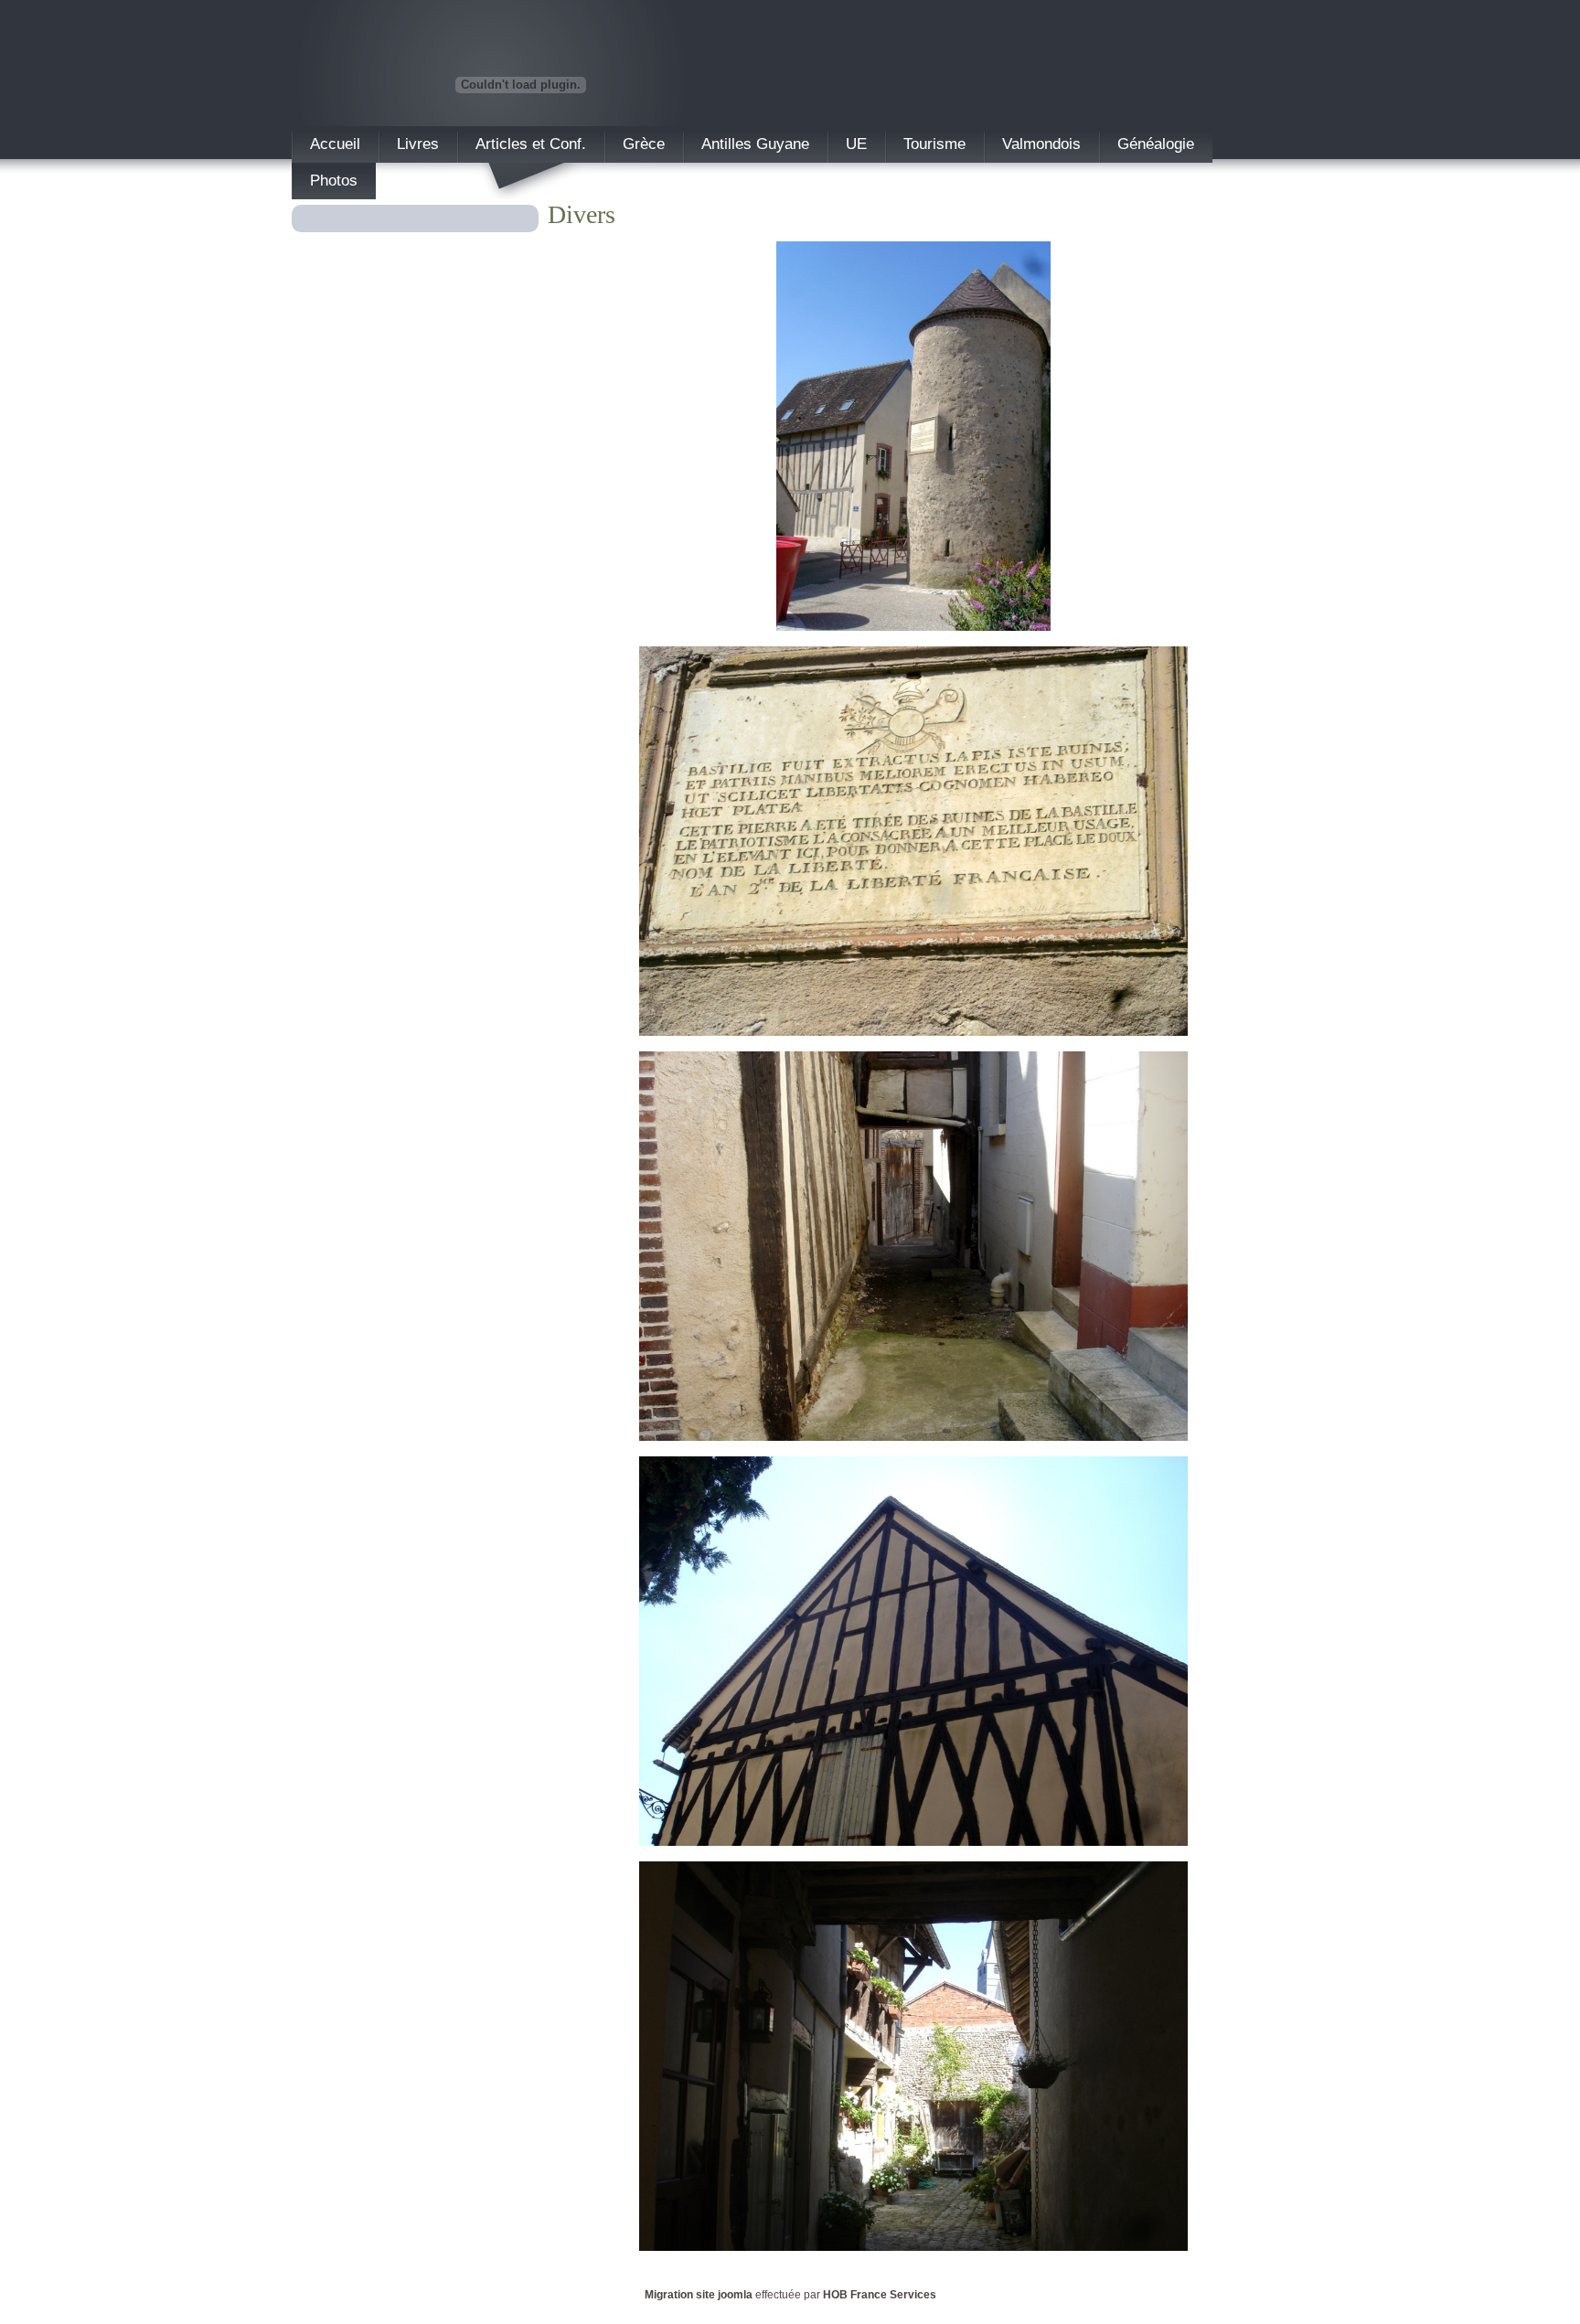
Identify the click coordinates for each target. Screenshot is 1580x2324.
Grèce (644, 144)
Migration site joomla (699, 2295)
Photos (334, 181)
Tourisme (934, 144)
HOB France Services (880, 2295)
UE (856, 144)
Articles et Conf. (531, 144)
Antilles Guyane (755, 144)
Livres (418, 144)
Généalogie (1156, 144)
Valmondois (1041, 144)
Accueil (335, 144)
